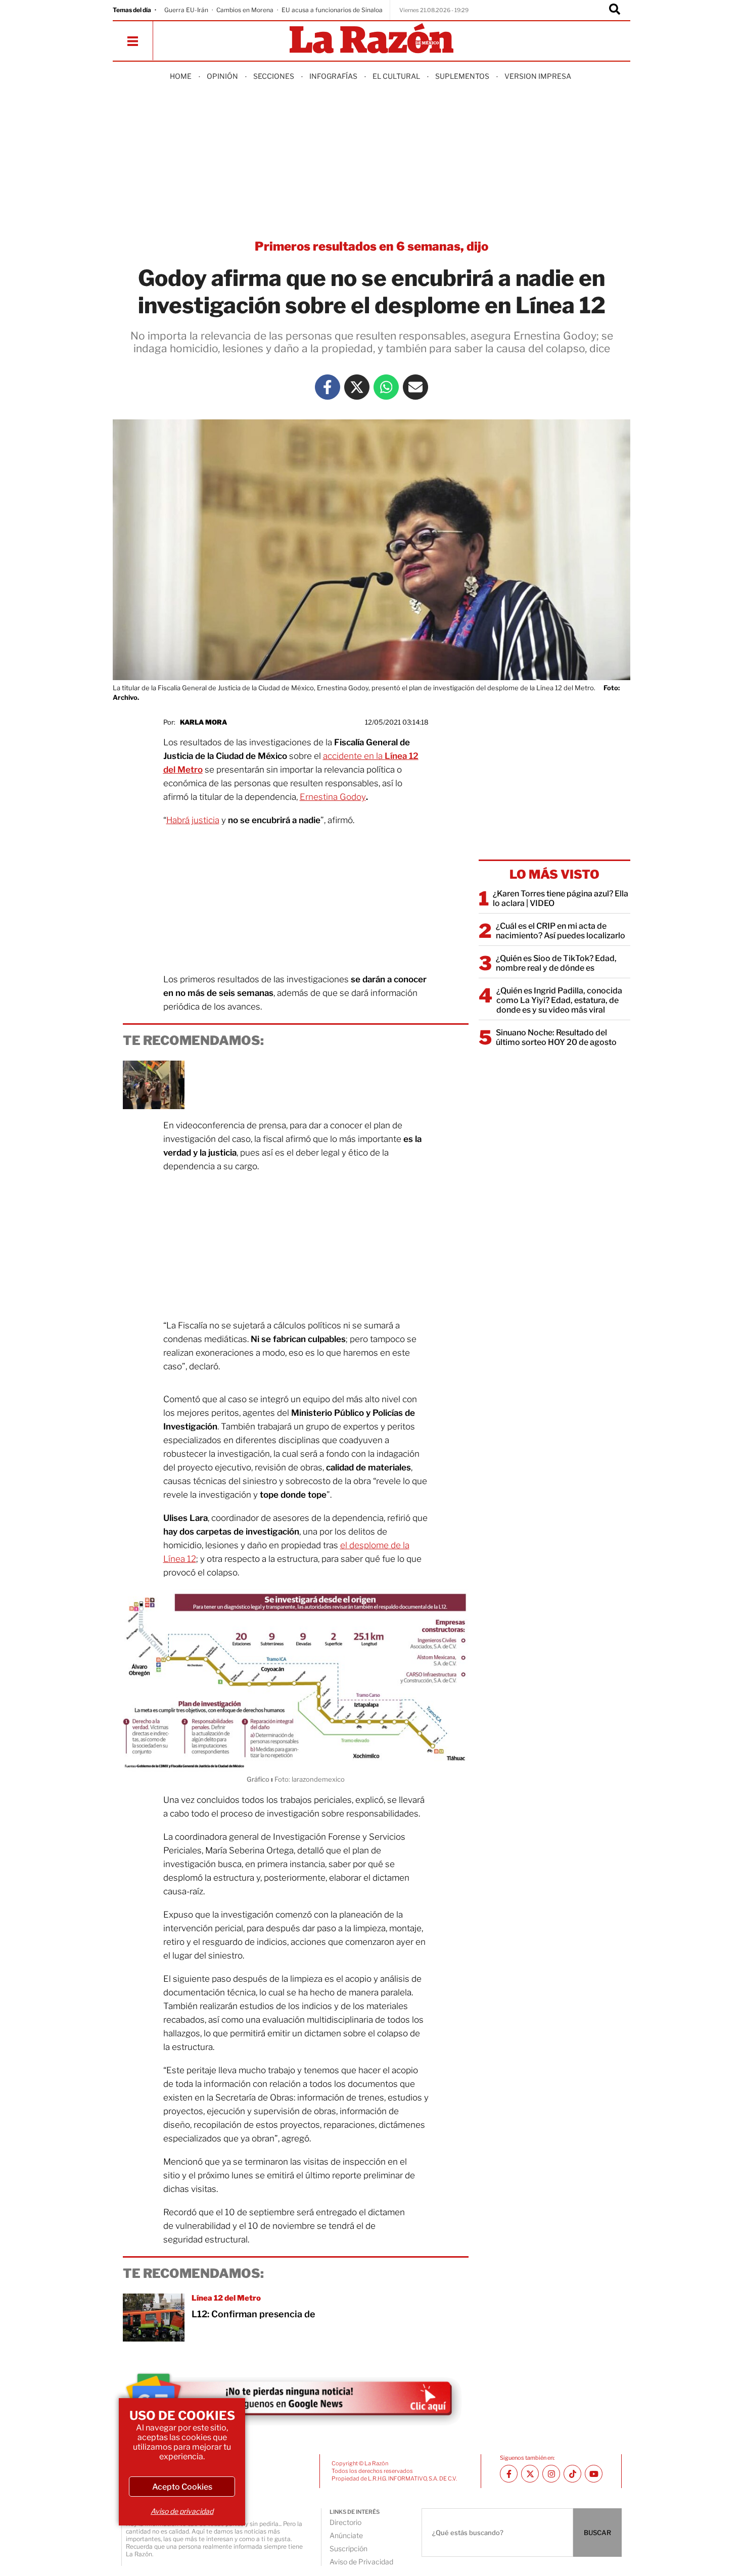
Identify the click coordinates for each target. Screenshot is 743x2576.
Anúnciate (346, 2535)
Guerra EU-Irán (186, 10)
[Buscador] (615, 10)
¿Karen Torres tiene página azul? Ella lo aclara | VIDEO (561, 898)
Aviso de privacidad (182, 2511)
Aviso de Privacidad (361, 2562)
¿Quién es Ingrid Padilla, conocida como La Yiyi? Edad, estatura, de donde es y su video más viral (559, 1000)
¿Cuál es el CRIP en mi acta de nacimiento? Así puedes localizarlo (561, 931)
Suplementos (462, 76)
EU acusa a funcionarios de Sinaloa (332, 10)
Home (181, 76)
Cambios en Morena (245, 10)
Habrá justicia (193, 820)
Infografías (333, 76)
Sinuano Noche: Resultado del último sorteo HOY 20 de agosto (556, 1037)
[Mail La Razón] (415, 387)
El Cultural (396, 76)
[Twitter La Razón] (357, 387)
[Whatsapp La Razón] (386, 387)
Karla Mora (203, 722)
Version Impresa (538, 76)
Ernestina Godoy (333, 797)
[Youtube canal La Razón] (594, 2474)
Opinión (222, 76)
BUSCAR (597, 2533)
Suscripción (349, 2548)
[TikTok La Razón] (572, 2474)
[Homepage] (371, 39)
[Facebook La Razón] (328, 387)
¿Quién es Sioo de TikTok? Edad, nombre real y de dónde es (556, 963)
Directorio (345, 2522)
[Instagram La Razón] (551, 2474)
